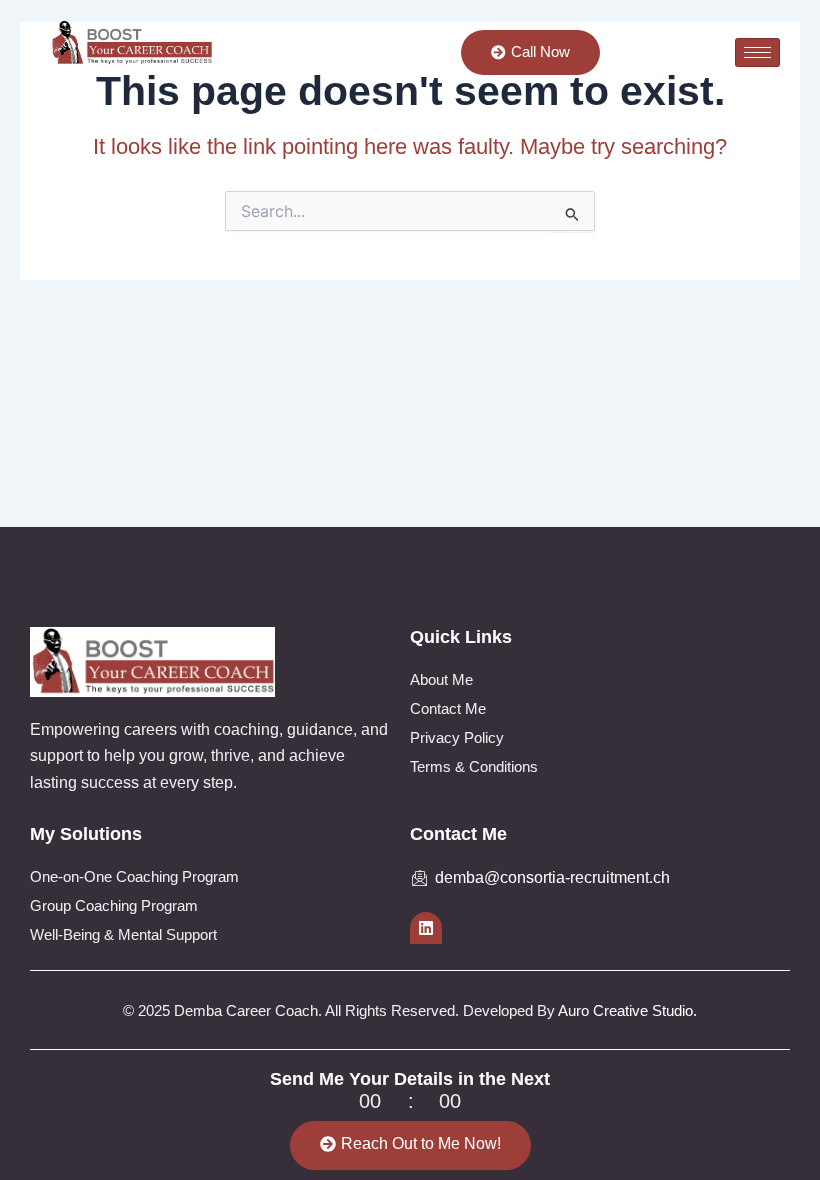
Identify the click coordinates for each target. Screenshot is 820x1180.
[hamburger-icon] (757, 52)
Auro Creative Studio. (627, 1011)
